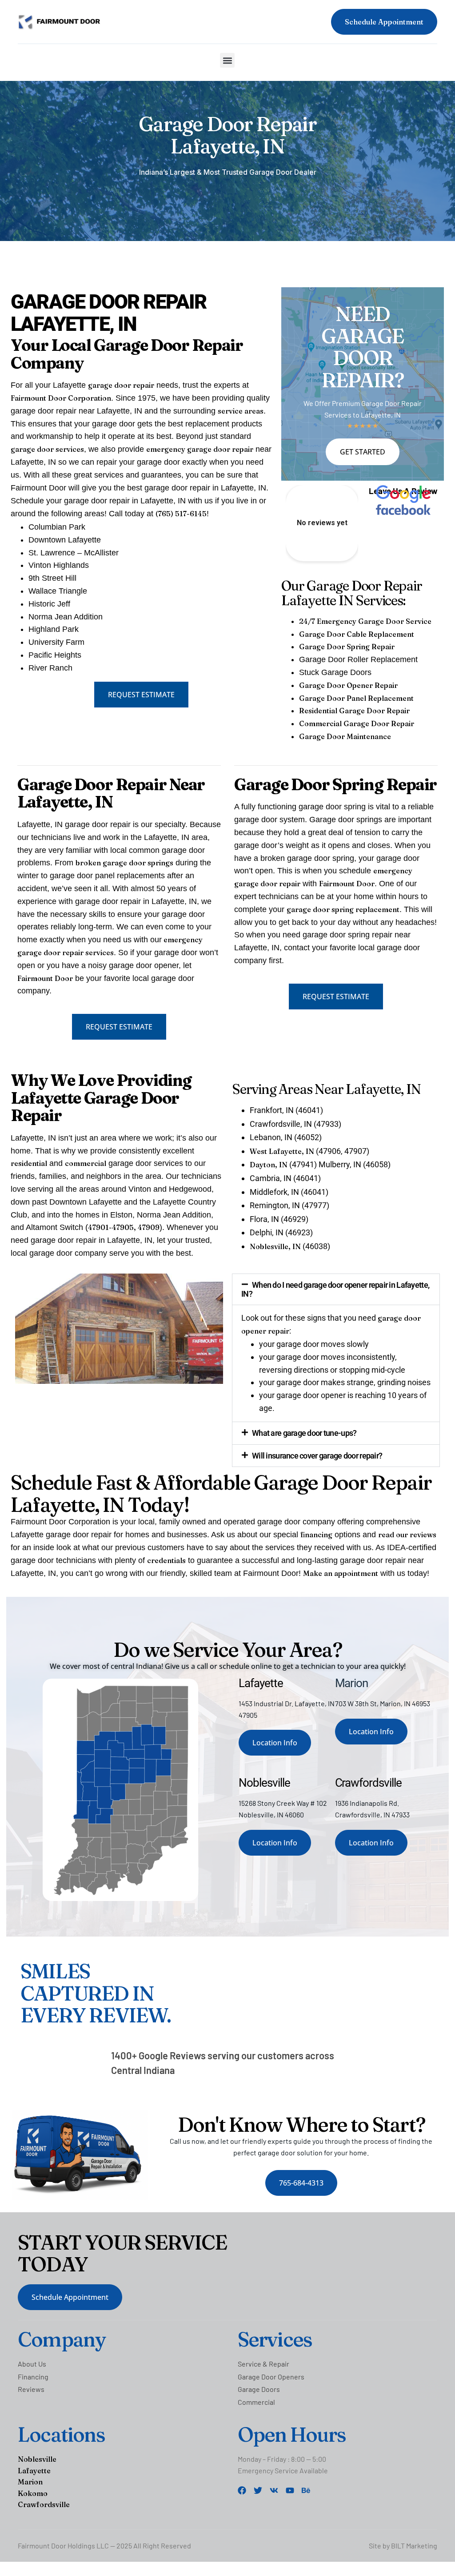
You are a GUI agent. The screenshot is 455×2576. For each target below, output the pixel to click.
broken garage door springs (124, 863)
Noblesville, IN (275, 1246)
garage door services (47, 449)
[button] (227, 60)
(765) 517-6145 (181, 514)
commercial (86, 1163)
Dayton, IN (269, 1165)
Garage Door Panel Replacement (356, 698)
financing (316, 1535)
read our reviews (407, 1535)
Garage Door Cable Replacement (357, 634)
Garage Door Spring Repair (347, 647)
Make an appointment (341, 1573)
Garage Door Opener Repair (348, 685)
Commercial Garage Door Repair (357, 723)
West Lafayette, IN (282, 1151)
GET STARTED (363, 452)
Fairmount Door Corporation (61, 398)
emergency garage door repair (200, 449)
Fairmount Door (45, 978)
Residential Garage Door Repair (354, 711)
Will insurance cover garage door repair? (317, 1456)
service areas (241, 411)
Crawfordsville (44, 2504)
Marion (30, 2482)
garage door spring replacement (343, 909)
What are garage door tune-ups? (304, 1433)
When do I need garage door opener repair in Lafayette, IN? (335, 1289)
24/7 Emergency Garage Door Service (365, 621)
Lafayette (34, 2471)
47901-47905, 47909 (124, 1227)
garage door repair (121, 385)
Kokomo (33, 2493)
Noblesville (37, 2459)
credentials (166, 1560)
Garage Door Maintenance (345, 736)
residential (29, 1163)
